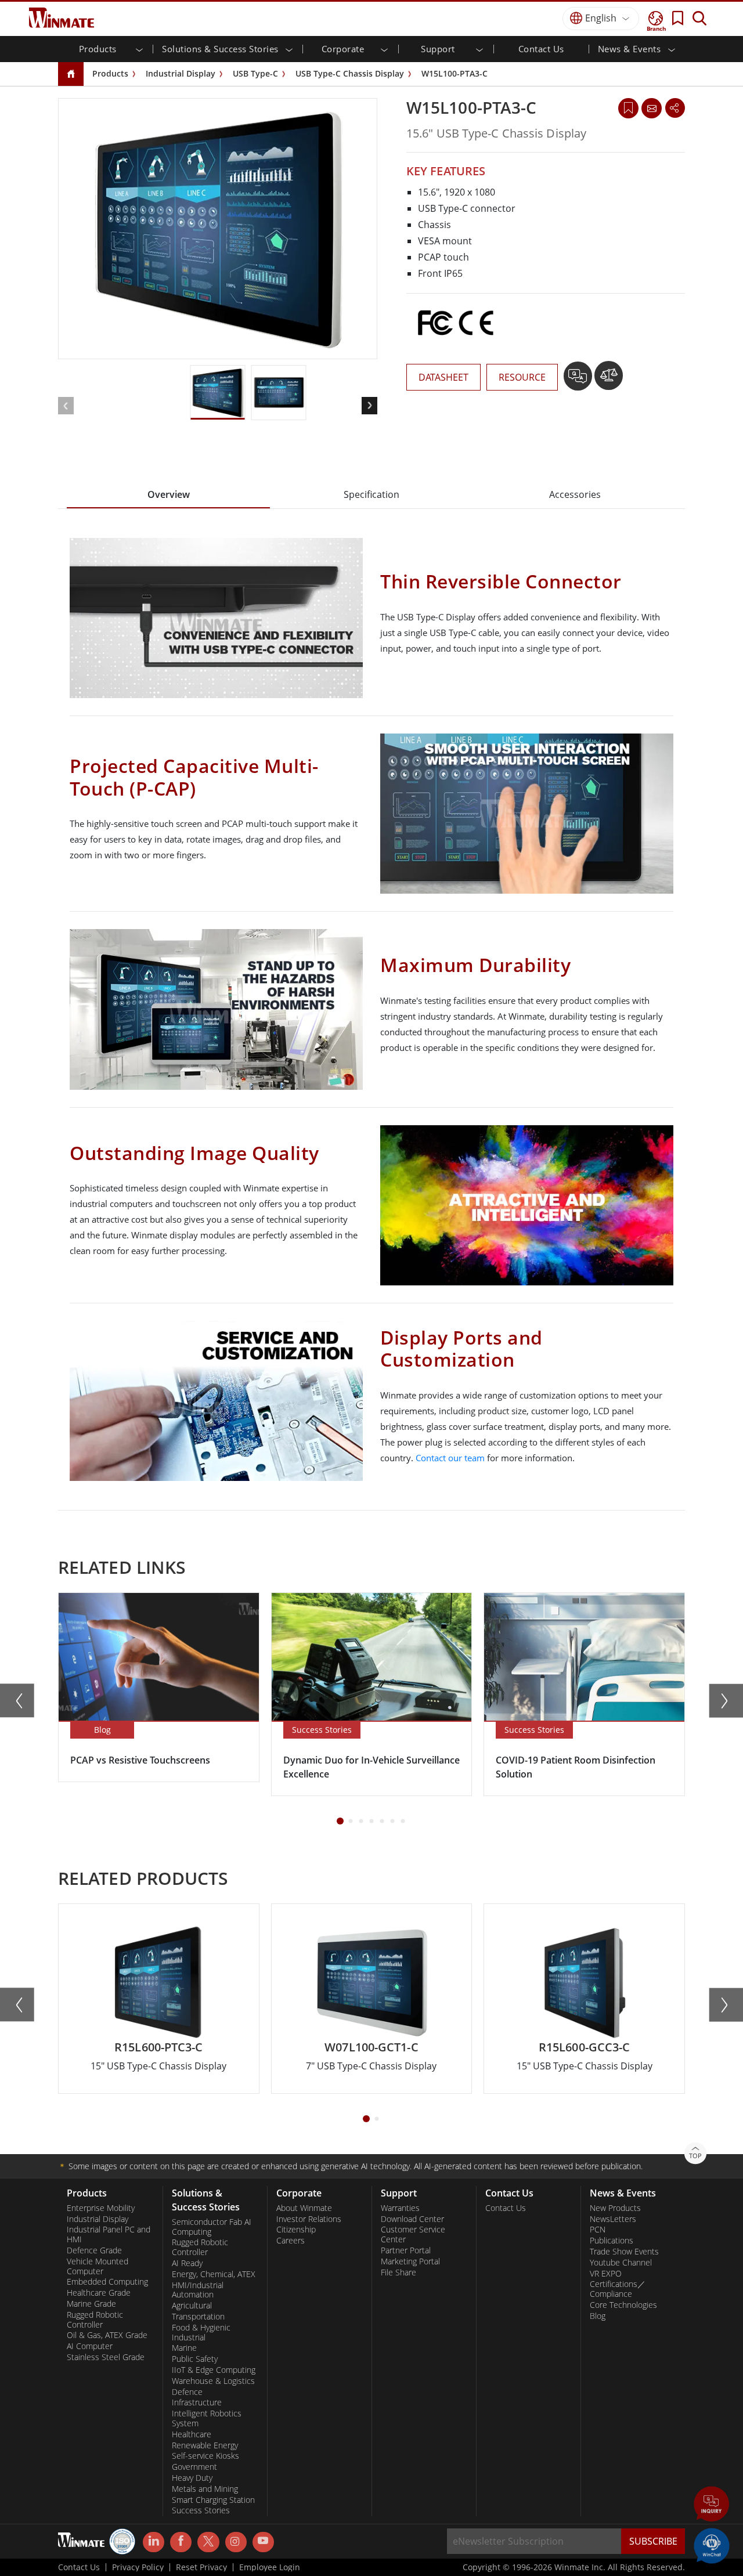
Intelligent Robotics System (207, 2418)
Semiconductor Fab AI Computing (212, 2227)
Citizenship (296, 2230)
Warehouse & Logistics (213, 2381)
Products (110, 73)
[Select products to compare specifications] (609, 380)
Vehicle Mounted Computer (98, 2266)
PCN (598, 2230)
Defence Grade (94, 2250)
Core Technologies (623, 2305)
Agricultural (192, 2306)
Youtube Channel (621, 2263)
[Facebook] (181, 2542)
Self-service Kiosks (205, 2456)
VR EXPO (606, 2274)
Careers (291, 2241)
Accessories (575, 494)
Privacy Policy (138, 2567)
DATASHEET (443, 377)
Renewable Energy (205, 2445)
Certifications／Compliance (618, 2289)
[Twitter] (208, 2541)
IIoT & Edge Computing (214, 2370)
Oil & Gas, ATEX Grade (107, 2335)
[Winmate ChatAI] (712, 2545)
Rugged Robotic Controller (95, 2320)
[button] (712, 2505)
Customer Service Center (413, 2234)
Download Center (412, 2219)
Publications (612, 2241)
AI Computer (90, 2346)
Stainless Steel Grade (106, 2357)
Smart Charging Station (213, 2500)
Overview (169, 494)
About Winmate (304, 2208)
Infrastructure (197, 2402)
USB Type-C (255, 73)
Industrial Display (181, 73)
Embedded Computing (107, 2282)
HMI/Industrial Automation (198, 2290)
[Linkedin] (154, 2542)
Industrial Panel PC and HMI (109, 2234)
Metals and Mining (205, 2489)
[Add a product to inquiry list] (579, 380)
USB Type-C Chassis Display (350, 73)
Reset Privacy (201, 2567)
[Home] (71, 75)
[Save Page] (628, 107)
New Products (615, 2208)
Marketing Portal (410, 2261)
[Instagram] (236, 2542)
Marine (184, 2348)
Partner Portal (406, 2250)
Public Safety (195, 2359)
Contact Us (541, 49)
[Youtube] (263, 2542)
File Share (398, 2272)
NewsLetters (613, 2219)
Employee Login (270, 2567)
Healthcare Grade (99, 2293)
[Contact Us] (651, 108)
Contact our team (450, 1458)
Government (194, 2467)
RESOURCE (522, 377)
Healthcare (192, 2434)
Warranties (400, 2208)
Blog (598, 2316)
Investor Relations (309, 2219)
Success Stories (201, 2510)
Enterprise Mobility (101, 2208)
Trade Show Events (624, 2252)
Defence (187, 2392)
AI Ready (187, 2263)
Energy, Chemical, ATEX (214, 2274)
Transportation (198, 2317)
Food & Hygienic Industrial (201, 2333)
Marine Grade (91, 2304)
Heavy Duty (192, 2478)
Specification (371, 494)
